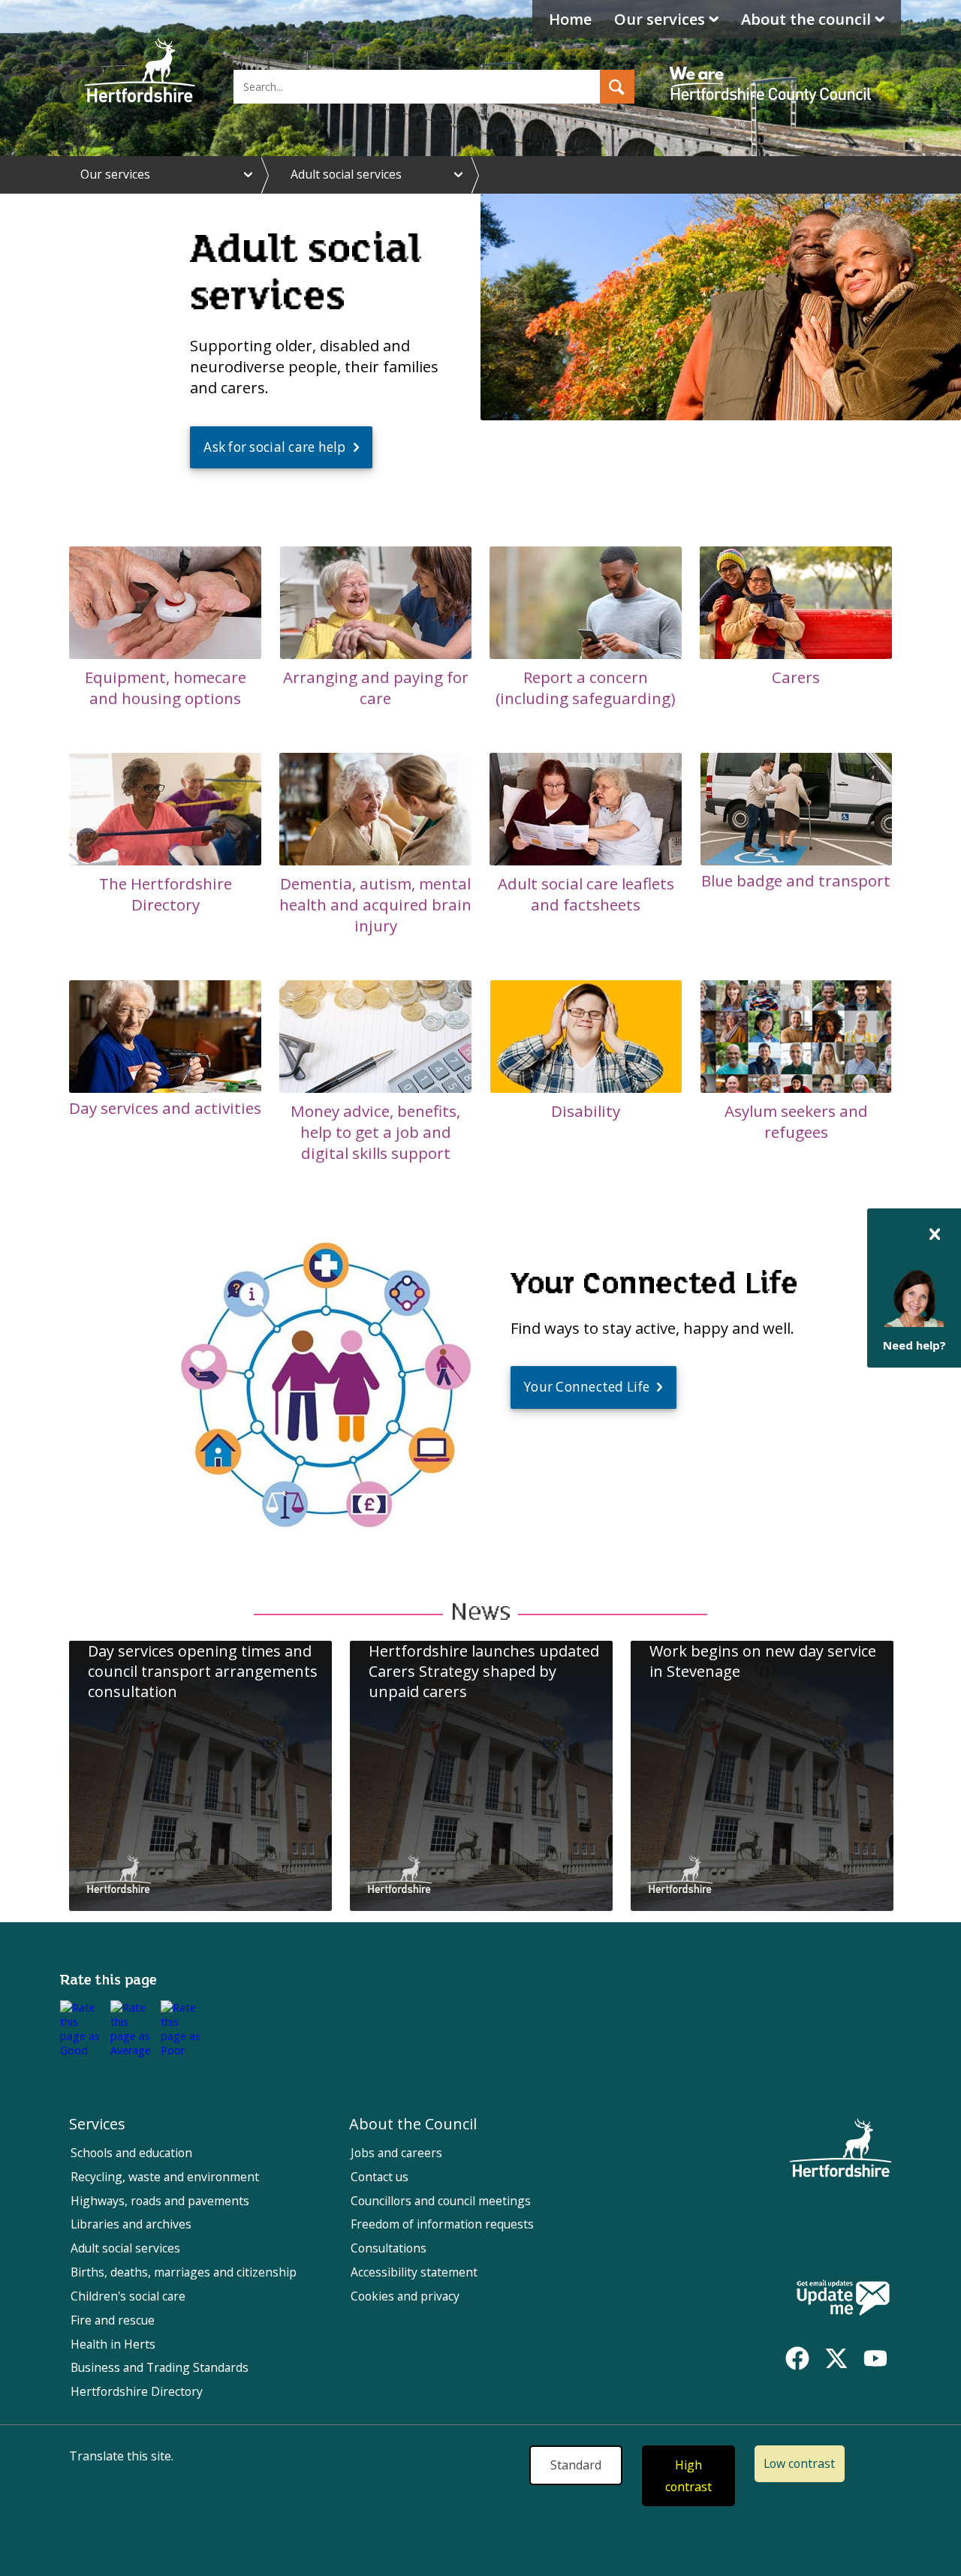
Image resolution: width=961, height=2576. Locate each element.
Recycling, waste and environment (165, 2177)
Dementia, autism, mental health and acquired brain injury (375, 904)
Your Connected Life (587, 1387)
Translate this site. (121, 2456)
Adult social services (346, 174)
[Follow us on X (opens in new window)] (836, 2358)
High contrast (688, 2476)
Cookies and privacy (405, 2296)
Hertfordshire (140, 71)
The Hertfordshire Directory (166, 894)
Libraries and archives (131, 2224)
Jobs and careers (396, 2153)
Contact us (380, 2177)
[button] (617, 87)
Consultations (389, 2248)
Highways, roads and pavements (160, 2201)
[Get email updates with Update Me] (843, 2299)
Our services (660, 19)
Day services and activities (165, 1108)
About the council (806, 19)
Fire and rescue (113, 2320)
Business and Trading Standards (160, 2367)
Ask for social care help (274, 447)
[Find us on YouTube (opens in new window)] (875, 2358)
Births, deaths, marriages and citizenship (184, 2272)
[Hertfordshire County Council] (773, 71)
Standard (576, 2465)
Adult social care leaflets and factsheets (586, 894)
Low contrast (799, 2463)
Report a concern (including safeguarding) (586, 688)
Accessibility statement (414, 2272)
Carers (796, 677)
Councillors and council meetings (441, 2201)
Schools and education (131, 2153)
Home (570, 19)
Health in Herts (113, 2344)
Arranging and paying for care (376, 688)
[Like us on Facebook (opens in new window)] (797, 2358)
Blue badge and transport (796, 880)
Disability (586, 1111)
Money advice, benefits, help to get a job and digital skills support (375, 1132)
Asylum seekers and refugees (796, 1121)
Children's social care (128, 2296)
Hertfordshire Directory (137, 2391)
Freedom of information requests (442, 2224)
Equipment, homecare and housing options (166, 688)
